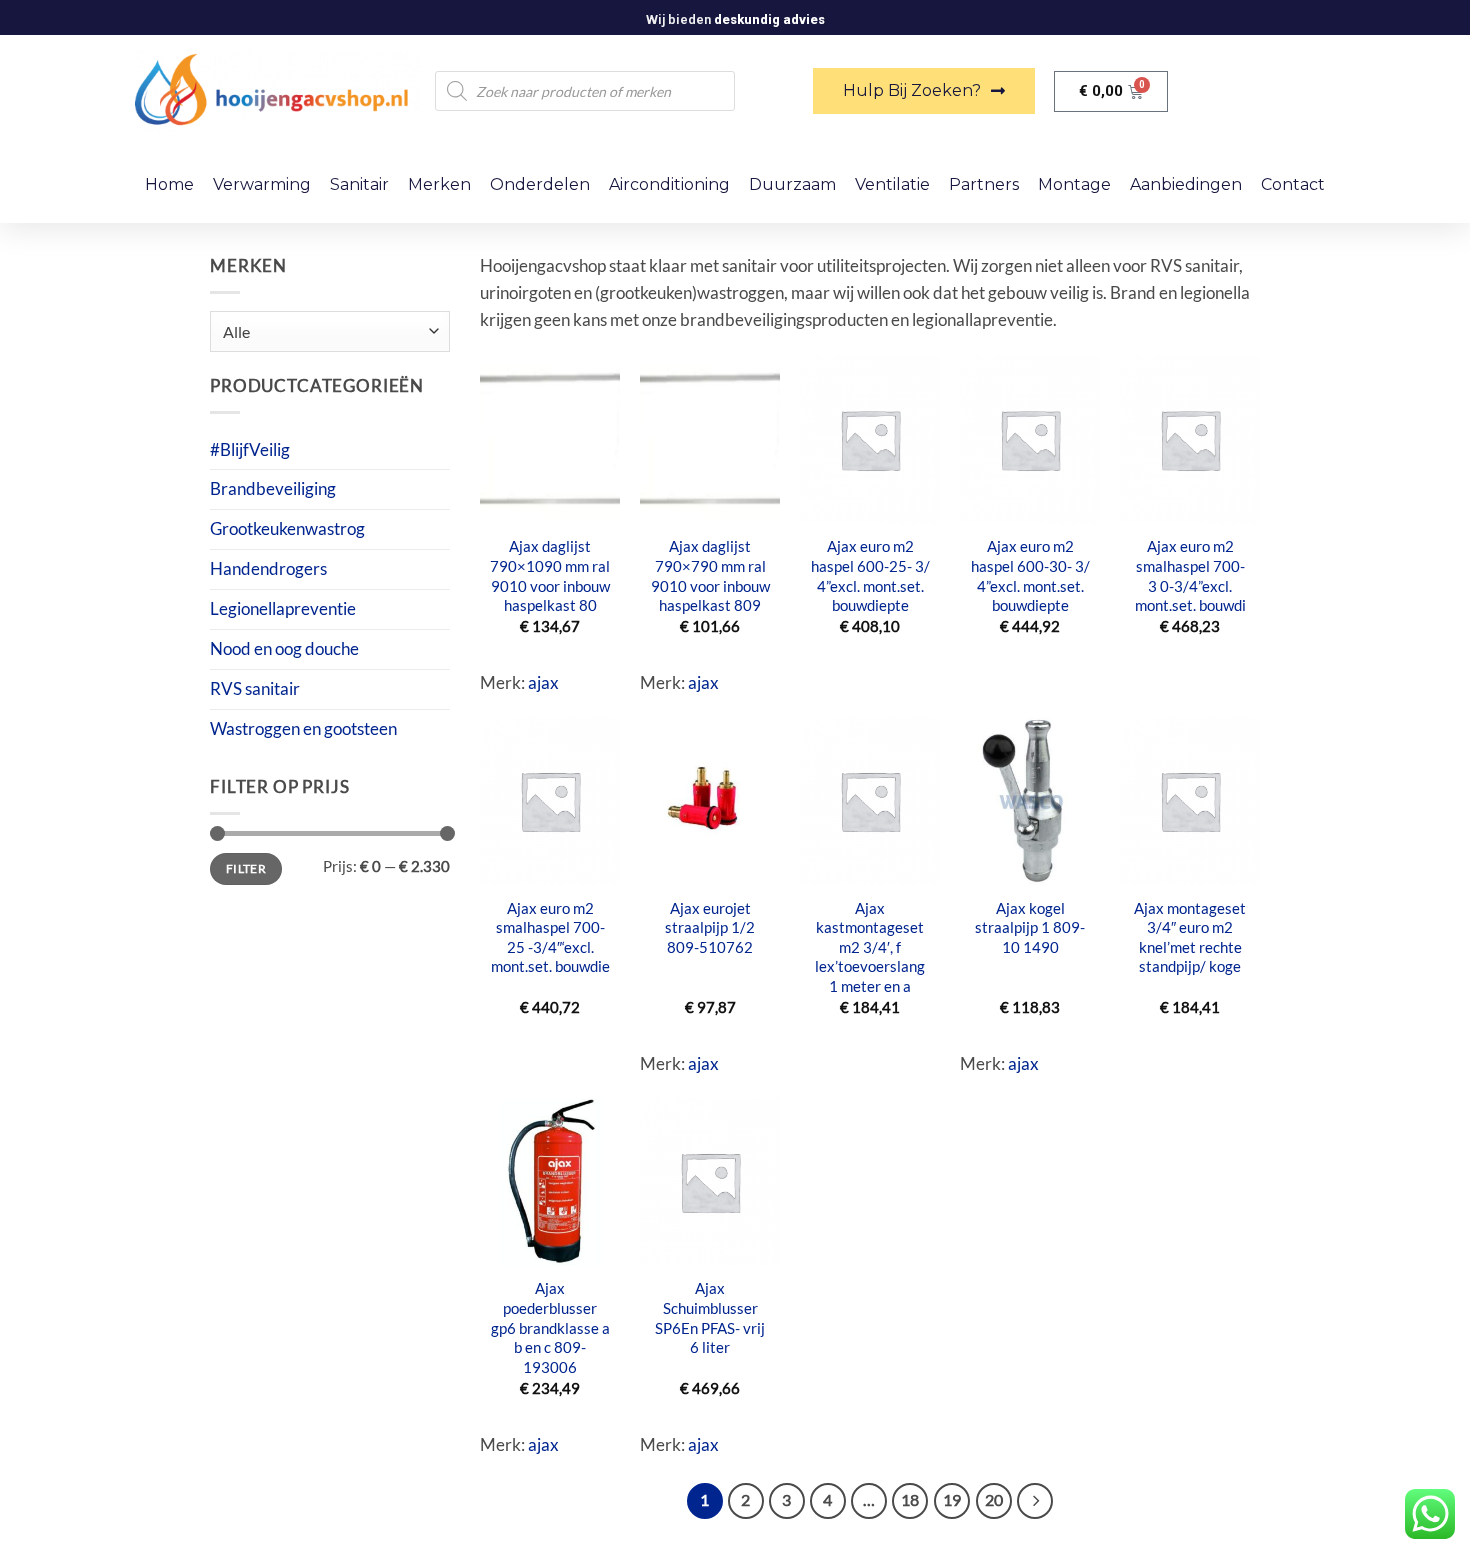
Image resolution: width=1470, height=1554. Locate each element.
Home (169, 184)
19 (952, 1500)
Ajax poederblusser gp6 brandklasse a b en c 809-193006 (550, 1327)
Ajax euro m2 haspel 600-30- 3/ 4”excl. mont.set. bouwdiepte (1030, 575)
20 (994, 1500)
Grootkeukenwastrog (287, 528)
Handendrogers (268, 568)
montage (1074, 184)
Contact (1293, 184)
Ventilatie (892, 184)
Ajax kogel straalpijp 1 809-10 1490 (1030, 927)
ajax (543, 682)
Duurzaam (792, 184)
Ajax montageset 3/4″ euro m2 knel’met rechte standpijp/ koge (1190, 937)
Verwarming (262, 184)
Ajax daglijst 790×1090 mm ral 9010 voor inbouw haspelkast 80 (550, 575)
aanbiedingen (1186, 184)
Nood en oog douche (284, 648)
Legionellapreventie (283, 608)
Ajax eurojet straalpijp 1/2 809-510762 (710, 927)
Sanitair (359, 184)
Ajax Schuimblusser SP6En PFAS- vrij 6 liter (710, 1317)
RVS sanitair (255, 688)
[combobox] (330, 331)
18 (910, 1500)
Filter (246, 868)
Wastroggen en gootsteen (303, 728)
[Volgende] (1034, 1500)
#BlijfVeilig (250, 449)
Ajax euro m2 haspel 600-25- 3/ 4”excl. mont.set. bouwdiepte (870, 575)
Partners (984, 184)
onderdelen (540, 184)
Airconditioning (669, 184)
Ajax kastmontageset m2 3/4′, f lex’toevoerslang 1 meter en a (870, 947)
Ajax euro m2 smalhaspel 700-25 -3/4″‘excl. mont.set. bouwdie (550, 937)
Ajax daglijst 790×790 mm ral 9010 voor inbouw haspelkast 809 (710, 575)
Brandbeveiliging (273, 488)
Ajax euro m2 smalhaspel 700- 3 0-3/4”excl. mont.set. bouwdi (1190, 575)
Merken (439, 184)
